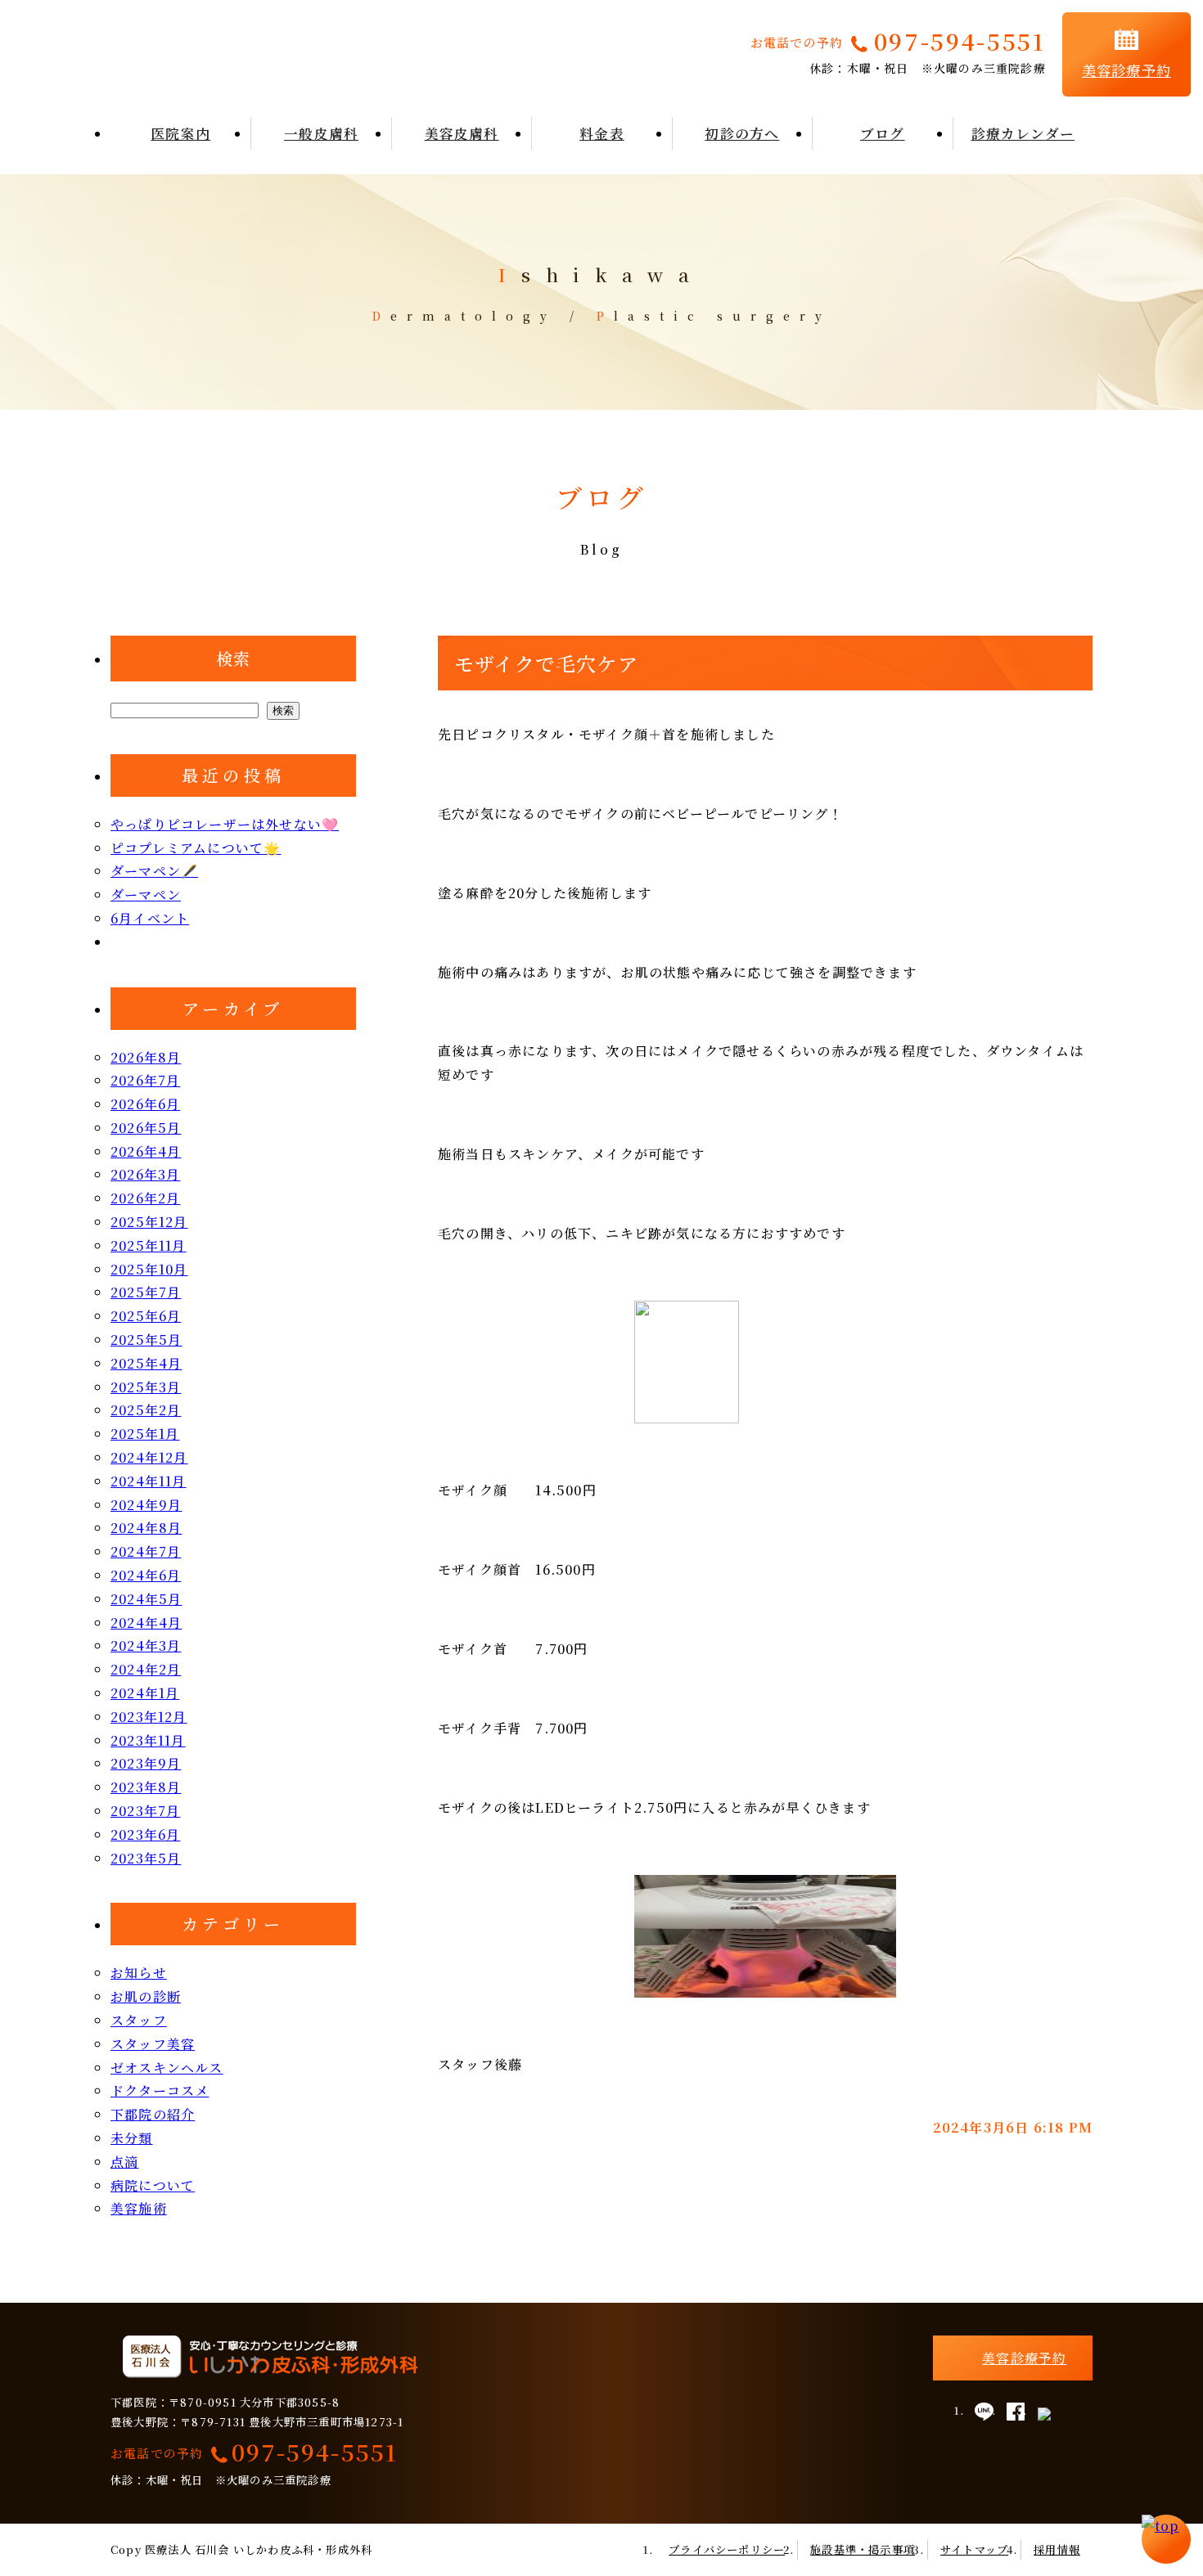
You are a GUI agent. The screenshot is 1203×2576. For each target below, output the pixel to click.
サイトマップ (974, 2549)
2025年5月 (146, 1340)
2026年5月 (146, 1128)
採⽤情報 (1057, 2549)
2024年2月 (146, 1669)
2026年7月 (145, 1080)
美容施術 (139, 2208)
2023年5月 (146, 1858)
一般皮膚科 (321, 133)
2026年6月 (145, 1104)
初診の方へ (742, 133)
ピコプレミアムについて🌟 (196, 848)
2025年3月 (146, 1387)
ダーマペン (146, 895)
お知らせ (139, 1973)
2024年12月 (149, 1457)
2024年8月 (146, 1528)
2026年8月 (146, 1057)
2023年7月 (145, 1811)
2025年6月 (146, 1316)
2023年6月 (145, 1834)
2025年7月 (146, 1292)
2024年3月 (146, 1645)
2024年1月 (145, 1693)
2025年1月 (145, 1434)
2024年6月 (146, 1575)
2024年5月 (146, 1599)
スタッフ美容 (153, 2044)
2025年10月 (149, 1269)
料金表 (602, 133)
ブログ (883, 133)
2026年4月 (146, 1151)
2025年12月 (149, 1222)
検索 (233, 658)
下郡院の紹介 (153, 2114)
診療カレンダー (1023, 133)
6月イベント (150, 918)
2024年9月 (146, 1505)
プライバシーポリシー (727, 2549)
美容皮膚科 (462, 133)
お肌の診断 (146, 1996)
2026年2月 (145, 1198)
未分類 (132, 2138)
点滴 (124, 2162)
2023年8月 (146, 1787)
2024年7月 (146, 1551)
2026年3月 (145, 1174)
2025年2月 (146, 1410)
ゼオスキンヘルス (167, 2068)
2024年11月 (149, 1481)
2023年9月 (146, 1763)
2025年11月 (149, 1245)
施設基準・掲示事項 (863, 2549)
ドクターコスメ (160, 2090)
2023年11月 (148, 1740)
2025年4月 (146, 1363)
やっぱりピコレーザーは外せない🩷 (225, 824)
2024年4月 (146, 1623)
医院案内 (180, 133)
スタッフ (139, 2020)
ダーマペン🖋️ (154, 871)
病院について (153, 2185)
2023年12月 (149, 1717)
